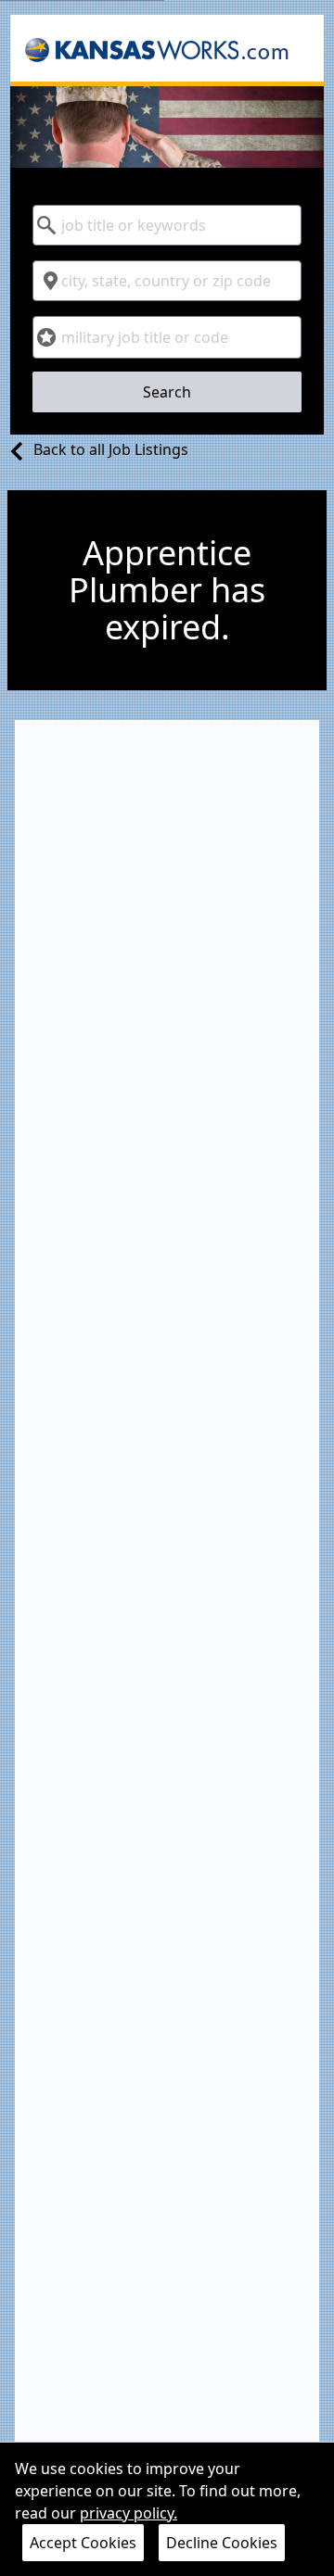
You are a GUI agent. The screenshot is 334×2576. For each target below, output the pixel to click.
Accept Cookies (83, 2543)
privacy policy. (128, 2513)
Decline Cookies (222, 2543)
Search (167, 392)
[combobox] (167, 225)
